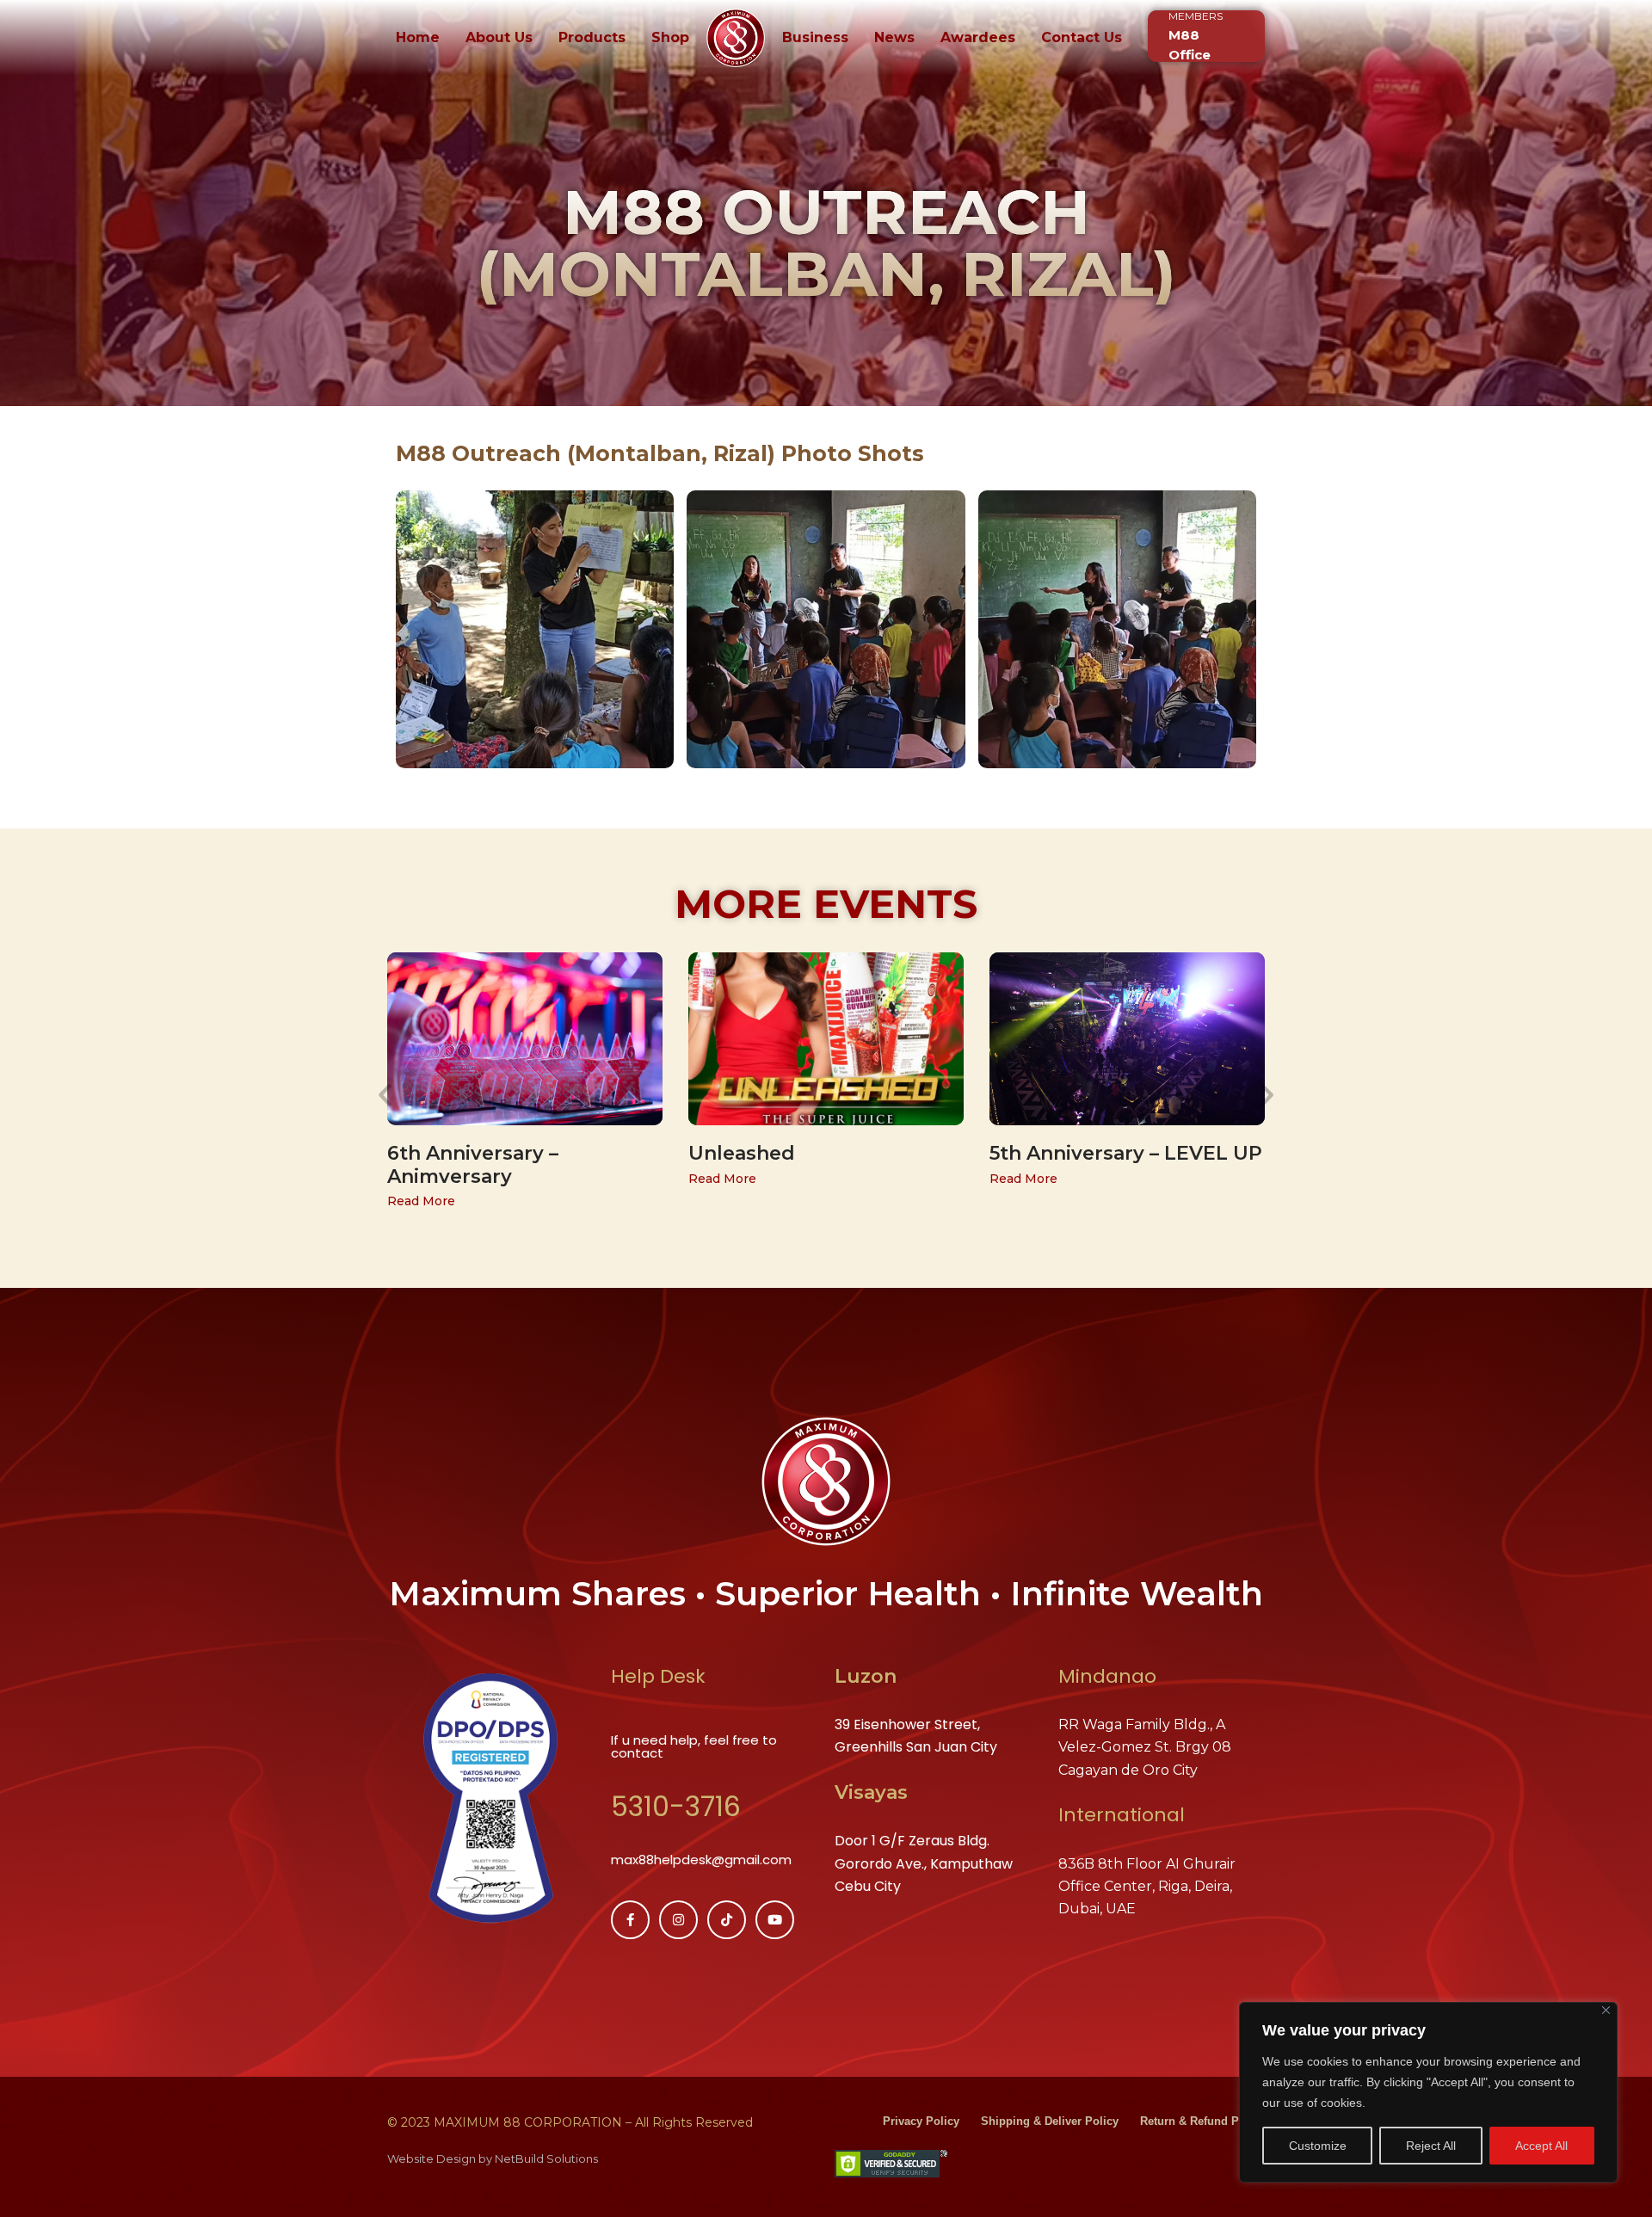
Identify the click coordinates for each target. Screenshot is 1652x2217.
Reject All (1431, 2146)
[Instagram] (678, 1920)
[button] (385, 1095)
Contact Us (1082, 37)
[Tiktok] (727, 1920)
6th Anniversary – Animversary (473, 1164)
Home (418, 37)
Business (815, 37)
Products (592, 37)
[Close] (1606, 2010)
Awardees (978, 37)
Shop (670, 37)
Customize (1318, 2146)
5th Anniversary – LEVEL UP (1126, 1153)
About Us (499, 37)
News (894, 37)
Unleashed (742, 1153)
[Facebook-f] (630, 1920)
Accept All (1541, 2146)
